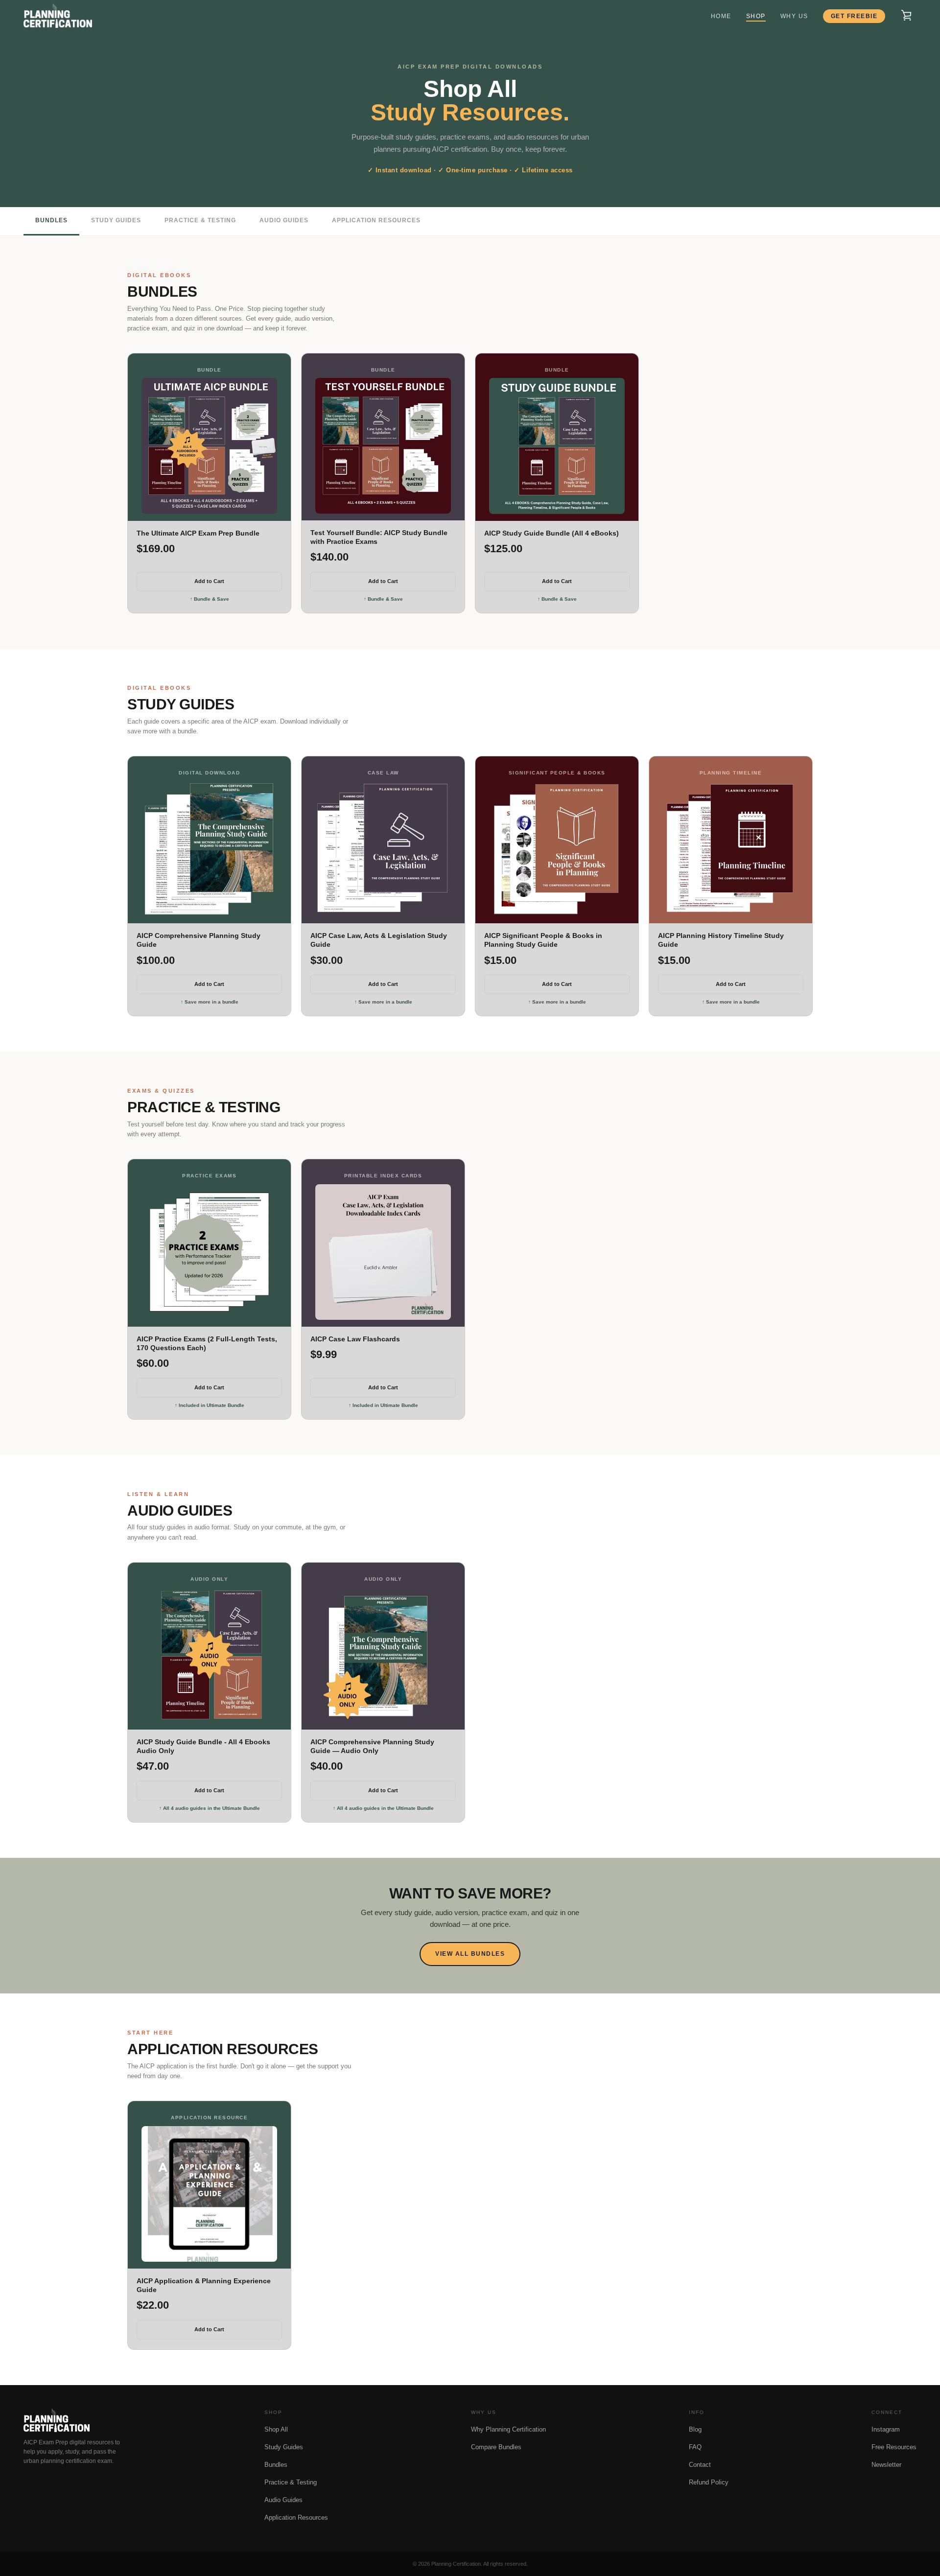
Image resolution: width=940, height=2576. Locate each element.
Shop (756, 16)
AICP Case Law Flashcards (355, 1339)
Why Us (794, 16)
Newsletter (886, 2465)
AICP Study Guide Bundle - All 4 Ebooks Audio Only (203, 1746)
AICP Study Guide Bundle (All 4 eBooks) (552, 533)
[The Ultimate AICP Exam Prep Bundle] (209, 446)
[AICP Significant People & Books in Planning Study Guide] (557, 849)
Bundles (51, 220)
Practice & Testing (200, 220)
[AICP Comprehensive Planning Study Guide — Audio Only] (383, 1655)
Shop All (276, 2429)
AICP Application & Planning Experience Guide (204, 2285)
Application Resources (376, 220)
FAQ (695, 2447)
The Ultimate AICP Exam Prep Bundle (198, 533)
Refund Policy (709, 2482)
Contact (700, 2465)
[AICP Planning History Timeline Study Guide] (731, 849)
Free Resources (894, 2447)
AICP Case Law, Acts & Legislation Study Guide (379, 940)
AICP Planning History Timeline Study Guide (721, 940)
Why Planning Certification (508, 2429)
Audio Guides (284, 220)
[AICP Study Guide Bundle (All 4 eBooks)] (557, 446)
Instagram (886, 2429)
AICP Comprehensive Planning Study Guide (199, 940)
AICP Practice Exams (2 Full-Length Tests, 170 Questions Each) (207, 1343)
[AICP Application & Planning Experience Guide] (209, 2194)
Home (721, 16)
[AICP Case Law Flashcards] (383, 1252)
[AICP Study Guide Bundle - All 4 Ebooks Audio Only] (209, 1655)
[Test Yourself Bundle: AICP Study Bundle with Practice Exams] (383, 445)
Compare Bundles (496, 2447)
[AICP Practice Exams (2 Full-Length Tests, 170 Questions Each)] (209, 1252)
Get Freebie (854, 16)
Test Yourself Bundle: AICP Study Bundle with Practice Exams (379, 537)
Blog (695, 2429)
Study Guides (116, 220)
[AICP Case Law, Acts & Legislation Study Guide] (383, 849)
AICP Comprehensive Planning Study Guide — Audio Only (372, 1746)
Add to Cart (209, 581)
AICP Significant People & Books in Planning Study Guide (543, 940)
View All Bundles (470, 1954)
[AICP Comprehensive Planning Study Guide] (209, 849)
